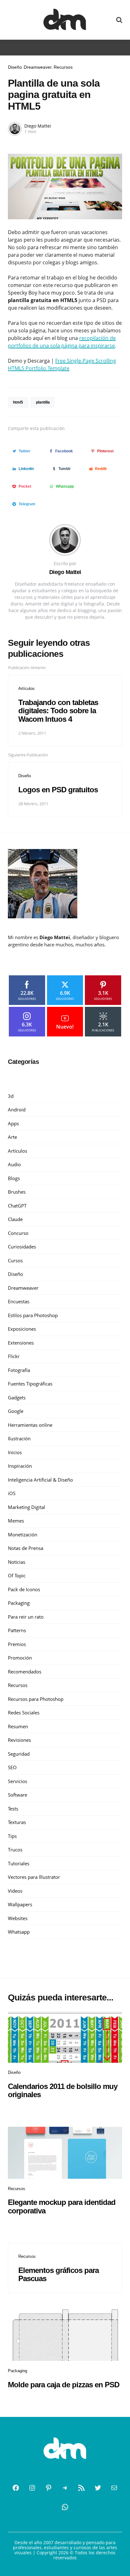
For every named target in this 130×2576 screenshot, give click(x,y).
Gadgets (17, 1397)
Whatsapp (19, 1932)
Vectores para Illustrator (34, 1877)
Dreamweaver (38, 67)
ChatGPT (17, 1206)
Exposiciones (22, 1329)
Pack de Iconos (24, 1589)
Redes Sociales (24, 1713)
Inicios (15, 1452)
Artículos (27, 688)
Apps (13, 1123)
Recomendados (25, 1672)
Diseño (15, 67)
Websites (18, 1918)
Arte (12, 1137)
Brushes (17, 1192)
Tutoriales (19, 1863)
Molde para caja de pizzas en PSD (64, 2385)
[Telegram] (65, 2488)
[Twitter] (98, 2488)
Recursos (63, 67)
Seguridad (19, 1754)
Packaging (19, 1603)
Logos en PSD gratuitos (58, 790)
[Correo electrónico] (114, 2488)
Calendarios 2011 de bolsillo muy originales (63, 2090)
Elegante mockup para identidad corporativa (62, 2206)
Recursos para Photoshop (36, 1699)
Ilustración (19, 1438)
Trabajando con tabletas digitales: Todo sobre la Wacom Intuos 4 (58, 711)
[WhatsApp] (65, 2507)
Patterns (17, 1630)
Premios (17, 1644)
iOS (12, 1493)
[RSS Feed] (81, 2488)
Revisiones (19, 1740)
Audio (14, 1164)
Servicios (18, 1781)
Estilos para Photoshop (33, 1315)
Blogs (14, 1178)
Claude (15, 1219)
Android (17, 1110)
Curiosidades (22, 1247)
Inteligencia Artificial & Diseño (40, 1480)
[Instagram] (32, 2488)
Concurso (18, 1233)
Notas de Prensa (26, 1548)
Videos (15, 1891)
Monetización (23, 1535)
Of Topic (17, 1575)
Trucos (15, 1850)
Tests (13, 1809)
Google (16, 1411)
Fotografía (19, 1370)
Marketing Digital (27, 1507)
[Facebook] (16, 2488)
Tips (12, 1836)
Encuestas (19, 1301)
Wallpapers (20, 1904)
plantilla (43, 402)
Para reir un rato (26, 1617)
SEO (12, 1767)
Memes (16, 1521)
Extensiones (21, 1343)
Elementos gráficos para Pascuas (59, 2274)
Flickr (14, 1356)
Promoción (20, 1658)
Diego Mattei (38, 126)
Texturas (17, 1822)
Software (18, 1795)
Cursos (15, 1260)
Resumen (18, 1726)
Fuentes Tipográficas (30, 1384)
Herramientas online (30, 1425)
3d (11, 1096)
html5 (18, 402)
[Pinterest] (49, 2488)
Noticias (17, 1562)
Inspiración (20, 1466)
